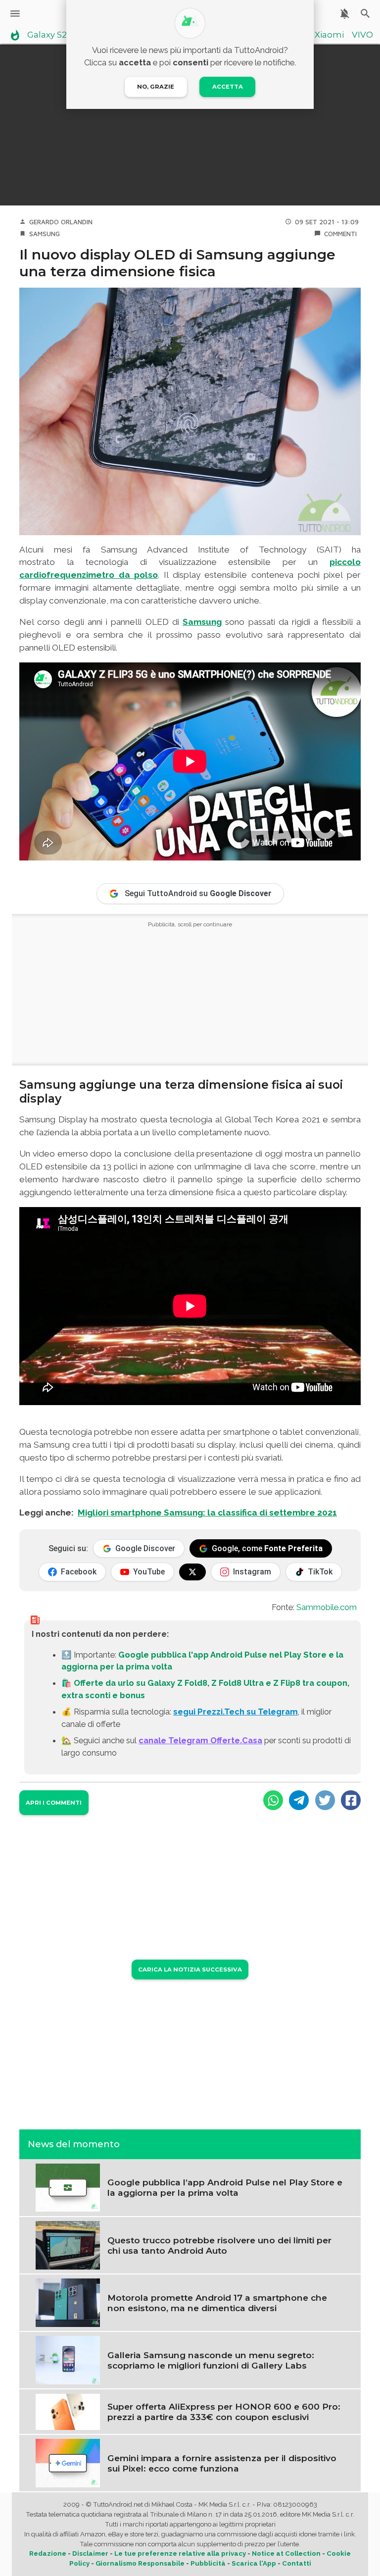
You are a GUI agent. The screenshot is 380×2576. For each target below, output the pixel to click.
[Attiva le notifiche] (345, 14)
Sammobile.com (327, 1607)
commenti (340, 234)
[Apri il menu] (15, 14)
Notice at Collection (286, 2553)
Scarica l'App (254, 2563)
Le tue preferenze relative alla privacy (180, 2553)
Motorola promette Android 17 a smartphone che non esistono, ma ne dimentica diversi (217, 2303)
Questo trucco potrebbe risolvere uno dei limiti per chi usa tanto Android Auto (219, 2245)
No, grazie (156, 87)
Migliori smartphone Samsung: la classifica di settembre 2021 (207, 1513)
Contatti (297, 2563)
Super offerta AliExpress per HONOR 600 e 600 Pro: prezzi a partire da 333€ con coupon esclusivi (224, 2412)
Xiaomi (329, 35)
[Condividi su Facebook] (351, 1800)
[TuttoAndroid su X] (192, 1572)
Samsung (45, 234)
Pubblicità (208, 2563)
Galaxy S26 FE (56, 35)
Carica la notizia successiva (190, 1970)
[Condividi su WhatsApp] (273, 1800)
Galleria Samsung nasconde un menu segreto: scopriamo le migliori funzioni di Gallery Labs (211, 2360)
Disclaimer (90, 2553)
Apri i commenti (54, 1803)
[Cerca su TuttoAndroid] (365, 14)
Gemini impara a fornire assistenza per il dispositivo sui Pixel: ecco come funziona (222, 2463)
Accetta (228, 87)
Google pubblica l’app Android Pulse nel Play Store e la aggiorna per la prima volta (225, 2187)
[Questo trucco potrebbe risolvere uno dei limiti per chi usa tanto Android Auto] (68, 2244)
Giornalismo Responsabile (140, 2563)
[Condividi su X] (325, 1800)
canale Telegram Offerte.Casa (200, 1740)
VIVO (362, 35)
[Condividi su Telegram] (299, 1800)
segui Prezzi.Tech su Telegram (236, 1712)
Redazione (48, 2553)
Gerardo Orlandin (61, 222)
